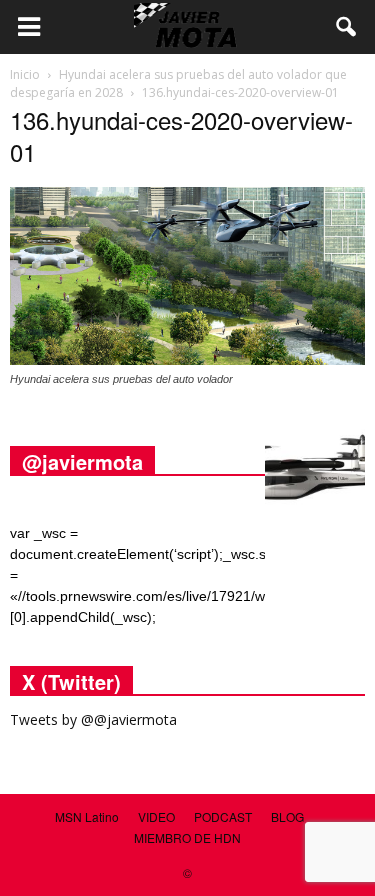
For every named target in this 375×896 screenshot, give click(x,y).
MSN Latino (87, 816)
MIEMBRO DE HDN (187, 837)
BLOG (287, 816)
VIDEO (156, 816)
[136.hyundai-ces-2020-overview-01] (187, 360)
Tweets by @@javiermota (93, 719)
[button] (347, 27)
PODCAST (223, 816)
